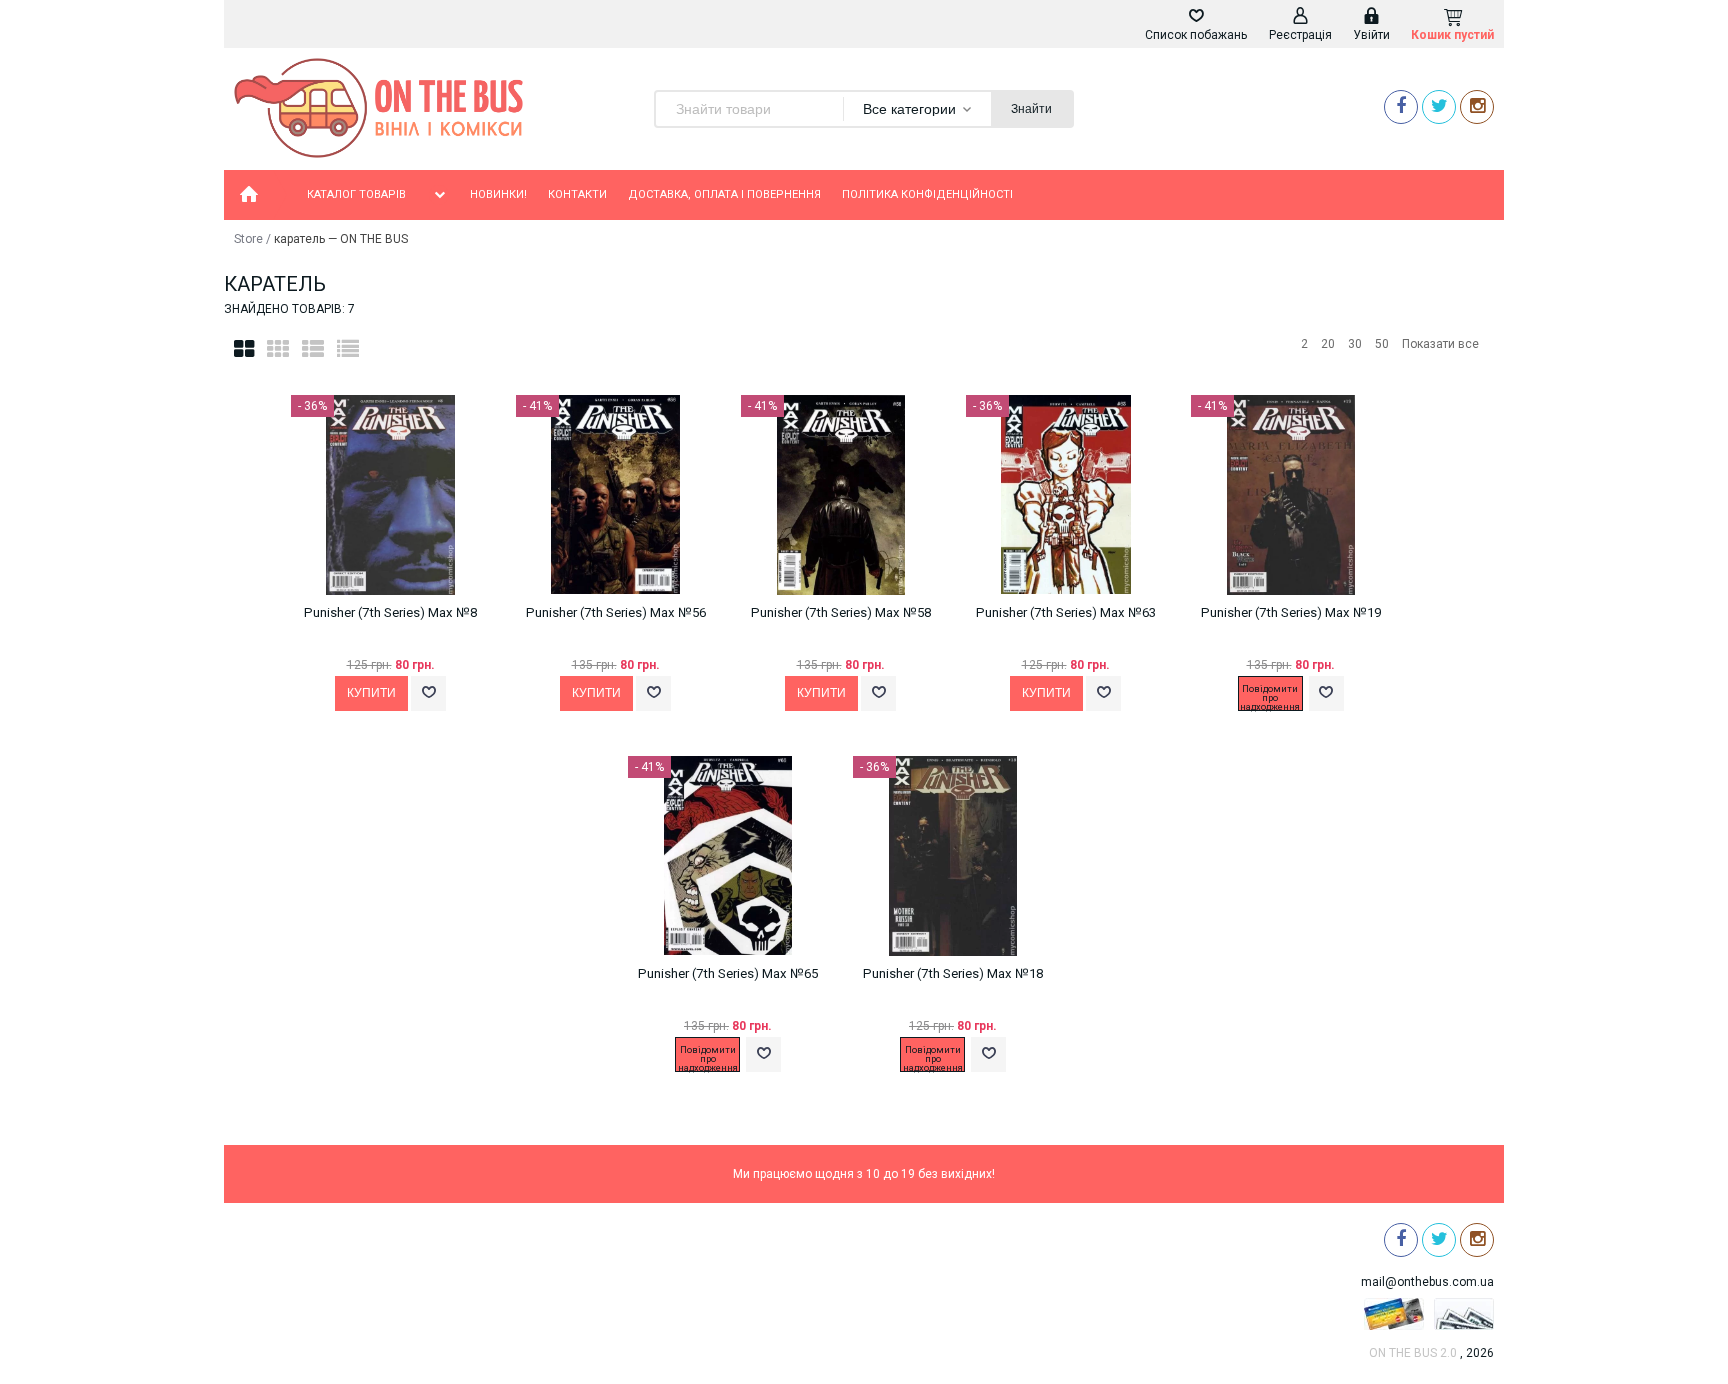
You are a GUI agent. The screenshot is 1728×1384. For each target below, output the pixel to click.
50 (1382, 344)
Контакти (577, 194)
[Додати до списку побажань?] (428, 693)
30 (1355, 344)
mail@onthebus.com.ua (1427, 1282)
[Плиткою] (244, 349)
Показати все (1440, 344)
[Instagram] (1477, 106)
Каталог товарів (356, 194)
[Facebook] (1401, 106)
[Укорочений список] (348, 349)
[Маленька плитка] (278, 349)
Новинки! (498, 194)
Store (248, 239)
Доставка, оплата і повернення (724, 194)
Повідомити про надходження (1270, 697)
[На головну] (249, 195)
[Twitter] (1439, 106)
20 (1328, 344)
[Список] (313, 349)
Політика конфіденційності (927, 194)
